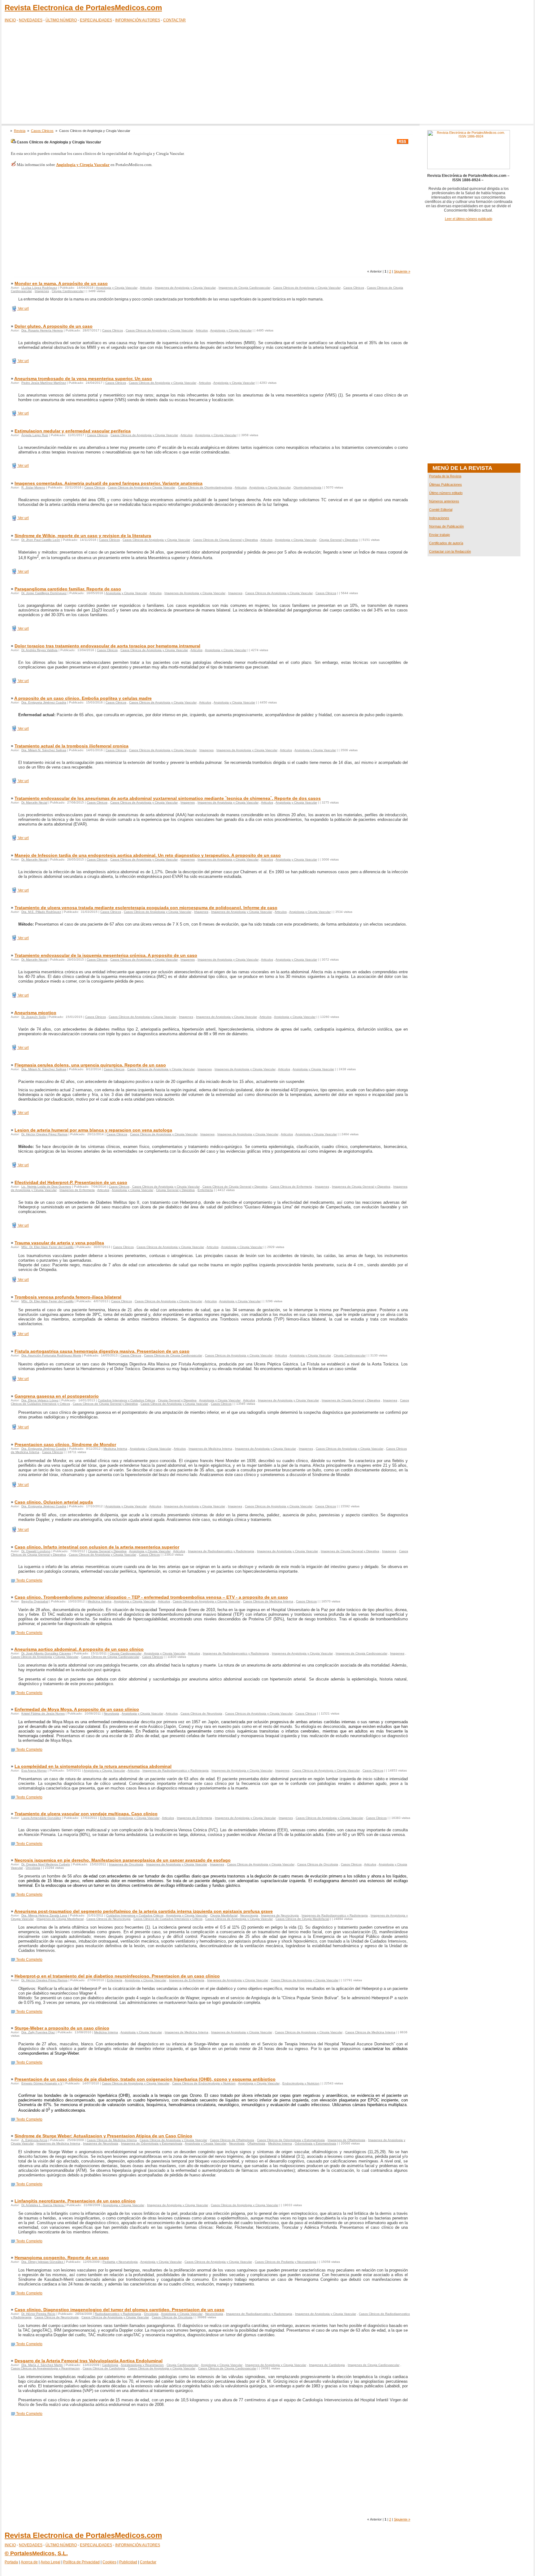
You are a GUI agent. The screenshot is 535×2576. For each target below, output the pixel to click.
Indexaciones (439, 518)
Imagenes (42, 291)
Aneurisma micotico (35, 1013)
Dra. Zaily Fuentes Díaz (38, 2032)
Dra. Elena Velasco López (40, 1400)
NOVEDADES (31, 20)
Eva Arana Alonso (34, 1770)
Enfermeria (205, 1190)
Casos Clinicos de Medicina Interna (268, 1601)
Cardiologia (110, 2365)
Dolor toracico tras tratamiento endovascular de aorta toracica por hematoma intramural (107, 646)
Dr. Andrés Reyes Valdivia (39, 650)
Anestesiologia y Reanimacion (142, 2365)
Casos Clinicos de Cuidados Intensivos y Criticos (168, 1919)
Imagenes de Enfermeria (77, 1190)
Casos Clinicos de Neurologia (201, 1713)
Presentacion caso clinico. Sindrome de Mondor (65, 1444)
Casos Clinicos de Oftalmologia (232, 2140)
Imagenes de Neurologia (101, 2143)
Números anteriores (444, 501)
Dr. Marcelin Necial (34, 802)
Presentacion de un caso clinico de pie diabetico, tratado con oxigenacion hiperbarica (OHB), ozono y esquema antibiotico (145, 2079)
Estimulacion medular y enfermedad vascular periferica (73, 431)
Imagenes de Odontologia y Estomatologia (152, 2143)
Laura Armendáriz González (41, 1818)
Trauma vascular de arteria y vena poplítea (59, 1243)
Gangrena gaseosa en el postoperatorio (57, 1396)
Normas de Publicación (446, 526)
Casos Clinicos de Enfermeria (291, 1187)
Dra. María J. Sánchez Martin (42, 2365)
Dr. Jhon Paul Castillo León (41, 540)
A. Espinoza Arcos (34, 2140)
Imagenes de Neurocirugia (280, 1915)
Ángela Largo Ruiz (35, 435)
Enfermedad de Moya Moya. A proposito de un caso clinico (77, 1709)
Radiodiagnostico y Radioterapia (118, 2314)
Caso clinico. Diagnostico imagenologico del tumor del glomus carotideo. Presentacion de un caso (120, 2310)
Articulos (146, 288)
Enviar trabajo (439, 535)
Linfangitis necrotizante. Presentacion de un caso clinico (75, 2201)
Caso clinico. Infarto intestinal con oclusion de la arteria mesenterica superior (97, 1547)
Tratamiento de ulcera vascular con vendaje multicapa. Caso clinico (86, 1814)
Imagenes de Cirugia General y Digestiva (361, 1187)
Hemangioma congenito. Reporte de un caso (62, 2258)
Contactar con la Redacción (450, 551)
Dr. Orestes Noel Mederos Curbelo (46, 1864)
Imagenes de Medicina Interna (210, 1449)
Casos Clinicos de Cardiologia (104, 2368)
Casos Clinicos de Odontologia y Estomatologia (291, 2140)
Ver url (23, 309)
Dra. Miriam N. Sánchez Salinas (44, 750)
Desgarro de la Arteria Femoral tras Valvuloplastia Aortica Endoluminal (89, 2361)
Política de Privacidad (81, 2562)
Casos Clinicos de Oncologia (318, 1864)
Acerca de (29, 2562)
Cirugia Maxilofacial (224, 1915)
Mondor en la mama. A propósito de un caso (61, 283)
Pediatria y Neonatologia (120, 2262)
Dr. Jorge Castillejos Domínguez (44, 593)
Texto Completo (29, 1580)
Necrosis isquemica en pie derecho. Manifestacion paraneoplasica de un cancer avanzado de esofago (123, 1860)
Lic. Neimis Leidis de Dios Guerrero (46, 1187)
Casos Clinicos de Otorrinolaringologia (205, 487)
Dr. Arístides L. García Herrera (43, 2205)
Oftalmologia (256, 2143)
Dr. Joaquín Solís (34, 1017)
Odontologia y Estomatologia (315, 2143)
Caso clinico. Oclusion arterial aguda (54, 1502)
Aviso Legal (50, 2562)
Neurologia (111, 1713)
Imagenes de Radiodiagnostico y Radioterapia (221, 1551)
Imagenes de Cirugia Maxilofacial (60, 1919)
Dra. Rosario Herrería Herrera (42, 330)
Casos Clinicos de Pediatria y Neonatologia (286, 2262)
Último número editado (446, 493)
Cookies (109, 2562)
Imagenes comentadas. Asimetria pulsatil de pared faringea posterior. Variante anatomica (109, 483)
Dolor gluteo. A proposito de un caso (54, 326)
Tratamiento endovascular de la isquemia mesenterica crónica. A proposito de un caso (106, 955)
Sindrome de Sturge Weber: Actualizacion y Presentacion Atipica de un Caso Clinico (103, 2136)
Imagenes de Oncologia (126, 1864)
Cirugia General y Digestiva (339, 540)
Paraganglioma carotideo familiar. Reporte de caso (68, 589)
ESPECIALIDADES (96, 20)
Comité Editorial (441, 510)
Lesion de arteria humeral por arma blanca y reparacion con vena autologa (93, 1130)
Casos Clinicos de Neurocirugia (109, 1919)
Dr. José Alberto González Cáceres (46, 1653)
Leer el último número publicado (469, 219)
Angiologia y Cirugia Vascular (117, 288)
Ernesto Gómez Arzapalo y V (42, 2083)
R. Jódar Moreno (33, 487)
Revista (20, 131)
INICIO (10, 20)
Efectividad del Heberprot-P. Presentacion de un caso (71, 1182)
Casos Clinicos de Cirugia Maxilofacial (302, 1919)
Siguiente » (402, 271)
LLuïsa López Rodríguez (39, 288)
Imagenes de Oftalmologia (346, 2140)
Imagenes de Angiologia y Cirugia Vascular (185, 288)
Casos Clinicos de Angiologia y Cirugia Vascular (307, 288)
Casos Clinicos (42, 131)
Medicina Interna (115, 1449)
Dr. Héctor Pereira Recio (38, 2314)
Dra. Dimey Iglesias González (43, 2262)
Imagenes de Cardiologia (327, 2365)
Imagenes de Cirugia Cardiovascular (244, 288)
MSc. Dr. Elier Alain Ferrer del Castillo (48, 1247)
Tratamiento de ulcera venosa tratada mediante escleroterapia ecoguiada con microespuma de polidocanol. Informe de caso (146, 908)
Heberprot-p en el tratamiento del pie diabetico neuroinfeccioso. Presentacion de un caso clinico (117, 1976)
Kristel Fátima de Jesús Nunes (43, 1713)
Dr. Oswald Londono (36, 1551)
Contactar (148, 2562)
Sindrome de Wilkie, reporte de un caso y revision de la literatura (83, 536)
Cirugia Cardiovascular (68, 291)
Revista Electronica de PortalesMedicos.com (83, 8)
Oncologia (33, 1868)
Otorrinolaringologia (307, 487)
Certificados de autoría (446, 543)
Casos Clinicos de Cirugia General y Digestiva (225, 540)
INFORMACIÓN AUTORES (138, 20)
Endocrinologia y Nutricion (301, 2083)
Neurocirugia (249, 1915)
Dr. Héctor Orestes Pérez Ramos (44, 1134)
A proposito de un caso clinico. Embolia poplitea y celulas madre (83, 698)
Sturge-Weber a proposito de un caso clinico (62, 2028)
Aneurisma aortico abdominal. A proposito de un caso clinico (79, 1649)
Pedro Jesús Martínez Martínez (44, 383)
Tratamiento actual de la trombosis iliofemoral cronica (72, 746)
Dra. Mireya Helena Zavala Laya (44, 1915)
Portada (11, 2562)
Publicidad (128, 2562)
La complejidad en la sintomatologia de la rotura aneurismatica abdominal (93, 1766)
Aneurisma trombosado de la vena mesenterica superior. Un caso (83, 379)
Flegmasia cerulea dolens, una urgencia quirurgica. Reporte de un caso (90, 1065)
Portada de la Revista (445, 476)
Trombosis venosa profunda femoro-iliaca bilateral (68, 1297)
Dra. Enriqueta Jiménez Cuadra (44, 702)
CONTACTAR (174, 20)
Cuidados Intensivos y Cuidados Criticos (126, 1400)
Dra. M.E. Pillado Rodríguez (41, 912)
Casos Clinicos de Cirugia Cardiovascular (173, 1355)
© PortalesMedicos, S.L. (36, 2553)
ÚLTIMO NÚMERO (61, 20)
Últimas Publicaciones (446, 484)
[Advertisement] (267, 74)
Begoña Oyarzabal (35, 1601)
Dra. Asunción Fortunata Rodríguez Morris (51, 1355)
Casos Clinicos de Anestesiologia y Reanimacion (45, 2368)
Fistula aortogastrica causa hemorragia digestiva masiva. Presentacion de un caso (102, 1351)
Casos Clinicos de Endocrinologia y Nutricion (204, 2083)
